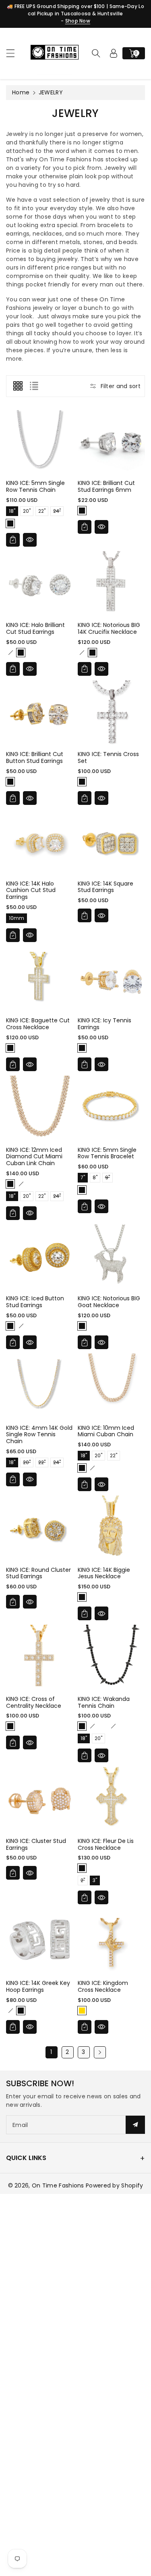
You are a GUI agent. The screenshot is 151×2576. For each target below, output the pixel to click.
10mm (17, 919)
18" (12, 512)
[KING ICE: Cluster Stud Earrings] (40, 1801)
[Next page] (100, 2052)
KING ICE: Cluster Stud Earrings (36, 1844)
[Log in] (114, 53)
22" (42, 512)
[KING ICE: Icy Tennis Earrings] (112, 980)
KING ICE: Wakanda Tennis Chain (104, 1702)
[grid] (18, 386)
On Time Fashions (58, 2185)
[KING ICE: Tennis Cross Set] (112, 714)
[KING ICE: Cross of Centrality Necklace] (40, 1659)
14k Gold (92, 782)
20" (27, 512)
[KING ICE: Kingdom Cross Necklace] (112, 1943)
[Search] (96, 53)
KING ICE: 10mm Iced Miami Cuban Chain (106, 1431)
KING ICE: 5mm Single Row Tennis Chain (35, 486)
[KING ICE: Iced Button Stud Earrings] (40, 1258)
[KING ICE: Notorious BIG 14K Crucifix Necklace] (112, 585)
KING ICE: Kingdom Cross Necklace (103, 1986)
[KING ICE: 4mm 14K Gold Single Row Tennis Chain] (40, 1387)
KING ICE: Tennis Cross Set (108, 757)
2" (83, 1881)
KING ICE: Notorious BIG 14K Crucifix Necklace (109, 628)
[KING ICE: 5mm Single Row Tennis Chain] (40, 443)
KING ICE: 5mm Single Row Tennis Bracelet (107, 1153)
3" (95, 1881)
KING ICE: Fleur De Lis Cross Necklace (106, 1844)
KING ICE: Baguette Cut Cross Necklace (38, 1024)
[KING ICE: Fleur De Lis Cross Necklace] (112, 1801)
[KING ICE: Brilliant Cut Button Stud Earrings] (40, 714)
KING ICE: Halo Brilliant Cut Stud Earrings (35, 628)
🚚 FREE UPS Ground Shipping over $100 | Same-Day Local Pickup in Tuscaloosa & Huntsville (75, 10)
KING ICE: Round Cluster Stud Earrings (38, 1573)
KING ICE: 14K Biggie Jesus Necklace (104, 1573)
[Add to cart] (13, 540)
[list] (34, 386)
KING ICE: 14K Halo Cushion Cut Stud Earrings (31, 890)
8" (96, 1178)
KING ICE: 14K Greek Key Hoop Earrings (38, 1986)
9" (108, 1178)
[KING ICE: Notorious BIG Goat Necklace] (112, 1258)
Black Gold (82, 1726)
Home (21, 92)
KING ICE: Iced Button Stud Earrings (35, 1302)
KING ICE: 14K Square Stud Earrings (105, 887)
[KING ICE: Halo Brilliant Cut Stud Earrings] (40, 585)
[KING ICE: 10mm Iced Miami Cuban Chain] (112, 1387)
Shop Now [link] (78, 21)
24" (57, 512)
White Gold (10, 523)
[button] (14, 53)
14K (21, 523)
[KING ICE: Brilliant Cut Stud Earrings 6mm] (112, 443)
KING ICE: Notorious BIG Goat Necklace (109, 1302)
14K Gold (92, 511)
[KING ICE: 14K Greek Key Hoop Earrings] (40, 1943)
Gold (82, 2011)
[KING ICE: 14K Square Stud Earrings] (112, 843)
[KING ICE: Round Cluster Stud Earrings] (40, 1529)
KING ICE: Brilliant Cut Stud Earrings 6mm (106, 486)
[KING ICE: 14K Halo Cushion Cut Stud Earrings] (40, 843)
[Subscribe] (135, 2125)
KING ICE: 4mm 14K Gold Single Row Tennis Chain (39, 1435)
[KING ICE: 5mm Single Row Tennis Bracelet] (112, 1109)
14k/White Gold (31, 1184)
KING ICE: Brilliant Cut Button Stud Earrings (35, 757)
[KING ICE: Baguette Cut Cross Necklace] (40, 980)
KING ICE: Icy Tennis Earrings (104, 1024)
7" (83, 1178)
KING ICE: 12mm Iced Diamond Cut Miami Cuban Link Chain (34, 1157)
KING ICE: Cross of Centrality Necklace (34, 1702)
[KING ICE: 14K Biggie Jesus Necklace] (112, 1529)
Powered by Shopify (114, 2185)
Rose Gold (113, 1726)
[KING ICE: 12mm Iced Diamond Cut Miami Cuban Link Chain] (40, 1109)
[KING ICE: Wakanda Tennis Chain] (112, 1659)
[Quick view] (30, 540)
